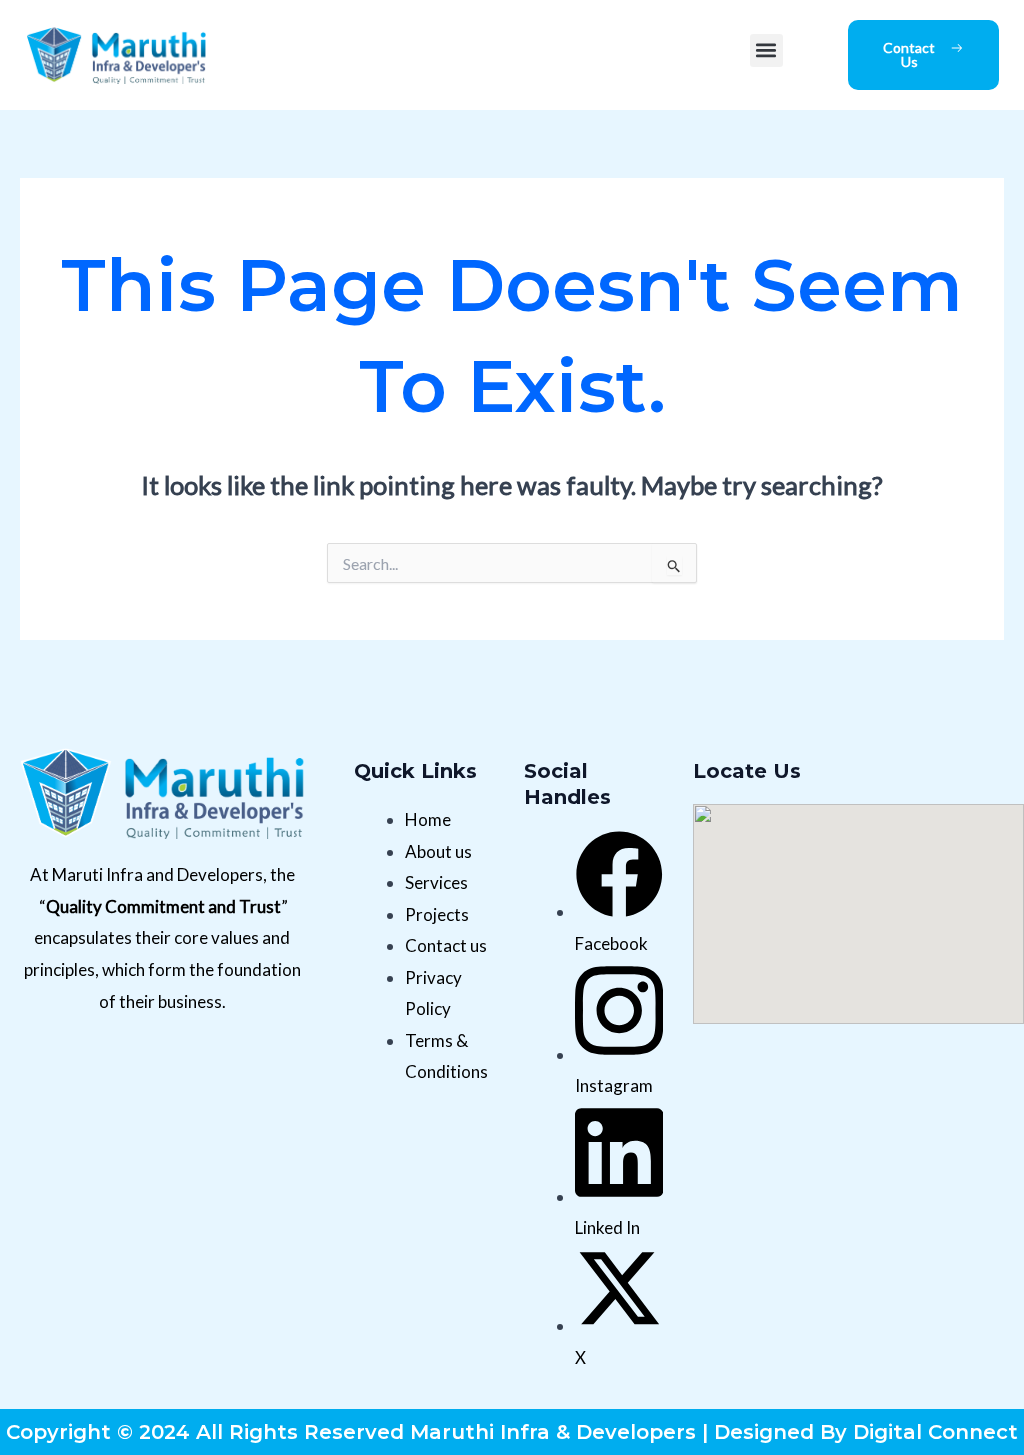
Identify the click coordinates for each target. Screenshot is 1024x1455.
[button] (766, 50)
